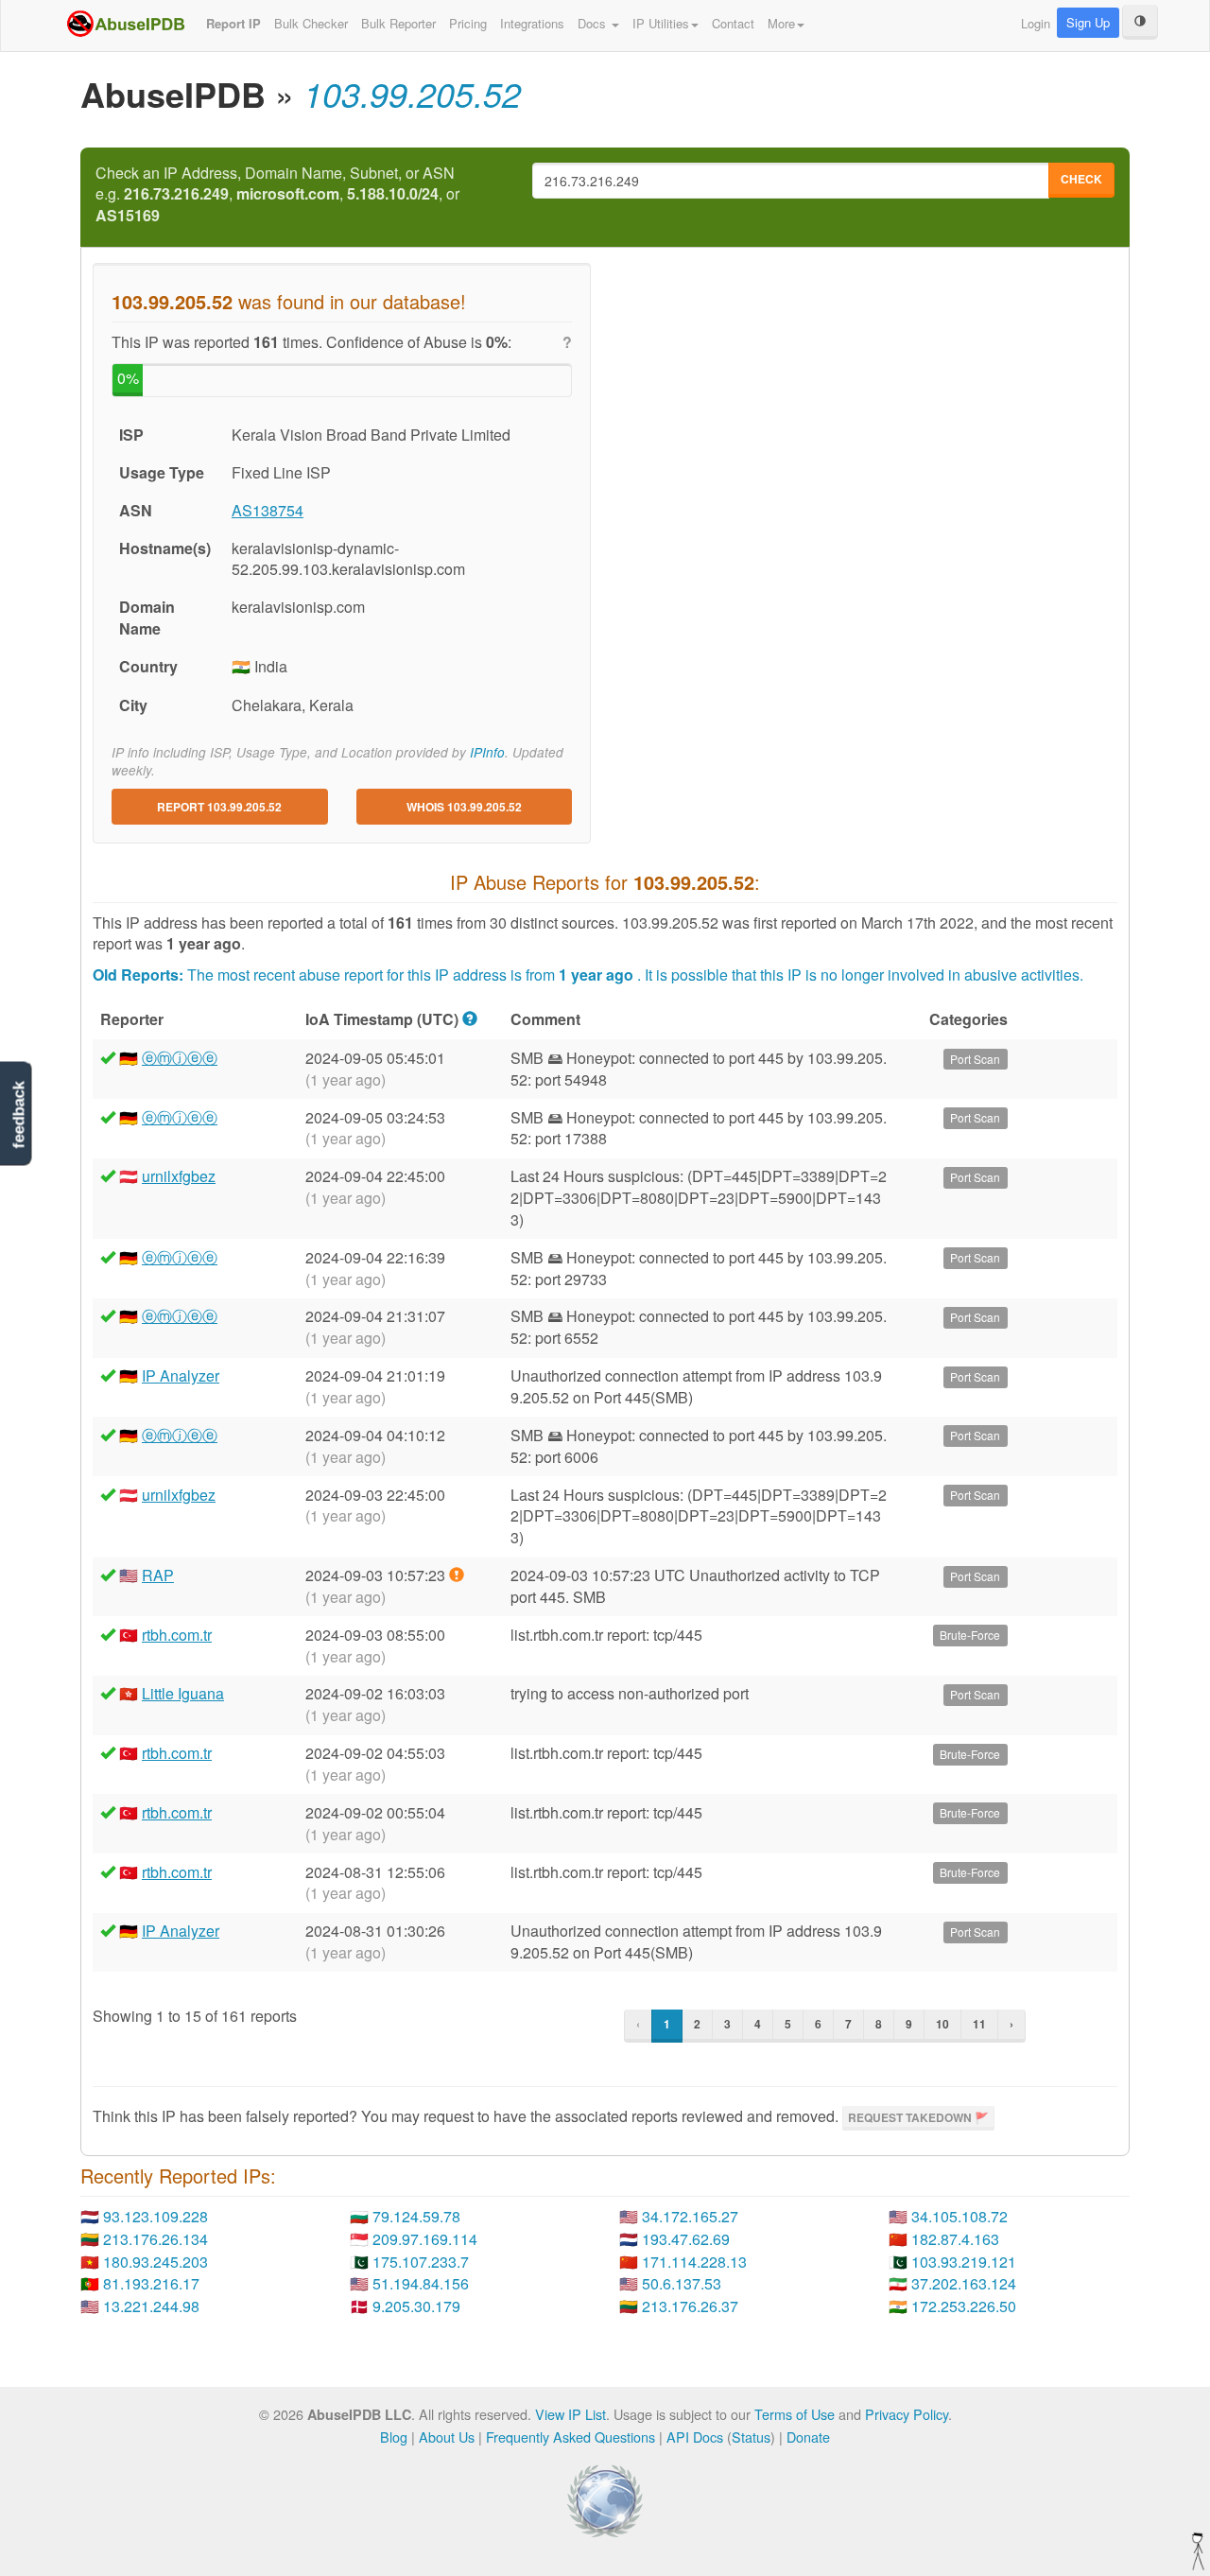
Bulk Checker (311, 23)
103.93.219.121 (964, 2262)
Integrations (532, 23)
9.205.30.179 (416, 2306)
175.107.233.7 (421, 2262)
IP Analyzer (181, 1375)
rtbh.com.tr (177, 1635)
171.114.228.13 (694, 2262)
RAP (158, 1575)
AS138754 (268, 510)
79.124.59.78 (416, 2216)
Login (1036, 23)
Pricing (468, 23)
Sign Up (1088, 22)
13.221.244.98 (151, 2306)
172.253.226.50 (964, 2306)
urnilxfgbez (179, 1176)
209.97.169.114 (425, 2239)
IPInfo (487, 752)
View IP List (570, 2414)
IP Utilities (661, 23)
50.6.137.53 (682, 2283)
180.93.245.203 (156, 2262)
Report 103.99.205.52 (219, 807)
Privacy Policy (907, 2414)
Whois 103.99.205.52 (464, 807)
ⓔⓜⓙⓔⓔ (180, 1058)
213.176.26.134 (156, 2239)
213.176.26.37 (690, 2306)
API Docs (695, 2437)
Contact (733, 23)
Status (751, 2437)
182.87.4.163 (955, 2239)
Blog (394, 2437)
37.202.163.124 (964, 2283)
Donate (808, 2437)
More (781, 23)
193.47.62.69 (686, 2239)
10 (942, 2024)
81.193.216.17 (151, 2283)
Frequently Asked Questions (570, 2437)
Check (1081, 179)
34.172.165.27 (690, 2216)
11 (979, 2024)
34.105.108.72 (959, 2216)
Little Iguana (183, 1693)
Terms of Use (795, 2414)
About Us (447, 2437)
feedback (18, 1114)
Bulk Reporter (398, 23)
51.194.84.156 (421, 2283)
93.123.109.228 (156, 2216)
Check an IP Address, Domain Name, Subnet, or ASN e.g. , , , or (277, 195)
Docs (594, 23)
